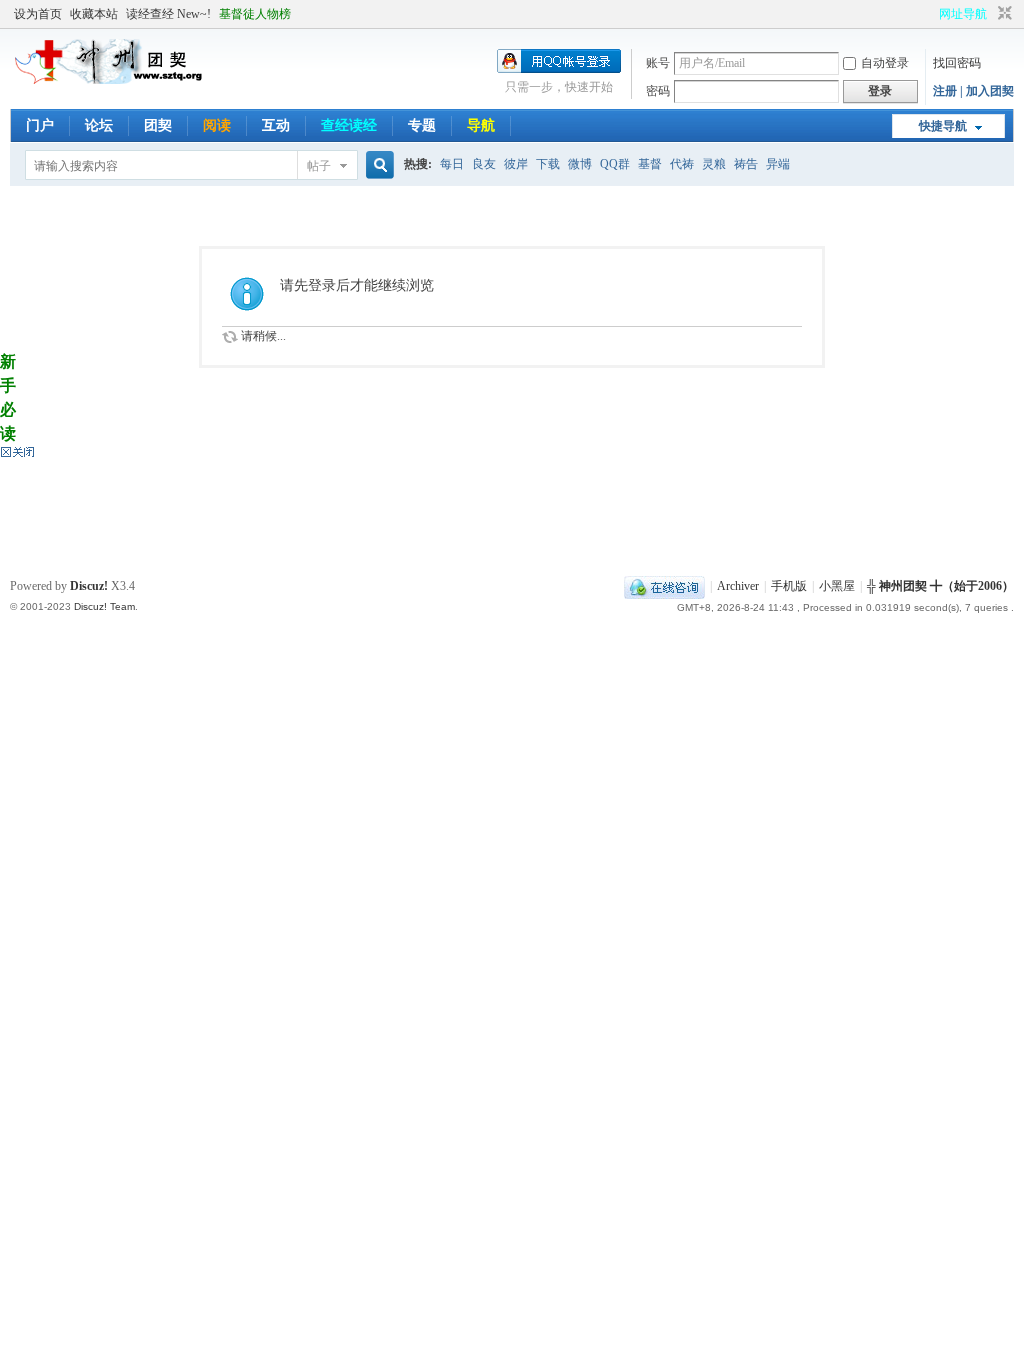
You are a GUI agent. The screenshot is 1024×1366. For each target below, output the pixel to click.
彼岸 (516, 164)
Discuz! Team (104, 606)
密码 (658, 91)
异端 (778, 164)
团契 (158, 125)
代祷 (682, 164)
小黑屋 (837, 586)
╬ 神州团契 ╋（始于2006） (940, 586)
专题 (422, 125)
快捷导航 (943, 126)
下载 (548, 164)
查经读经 (349, 125)
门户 (40, 125)
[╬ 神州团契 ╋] (110, 80)
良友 (484, 164)
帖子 (319, 166)
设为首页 (38, 14)
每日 (452, 164)
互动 (276, 125)
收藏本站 (94, 14)
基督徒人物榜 (255, 14)
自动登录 (885, 63)
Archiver (738, 586)
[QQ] (664, 586)
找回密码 (957, 63)
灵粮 (714, 164)
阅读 (217, 125)
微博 (580, 164)
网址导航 (963, 14)
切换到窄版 (1002, 14)
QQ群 (615, 164)
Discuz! (89, 586)
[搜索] (377, 165)
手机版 (789, 586)
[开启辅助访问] (930, 14)
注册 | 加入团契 (973, 91)
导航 (481, 125)
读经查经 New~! (168, 14)
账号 (658, 63)
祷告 (746, 164)
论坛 (99, 125)
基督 (650, 164)
